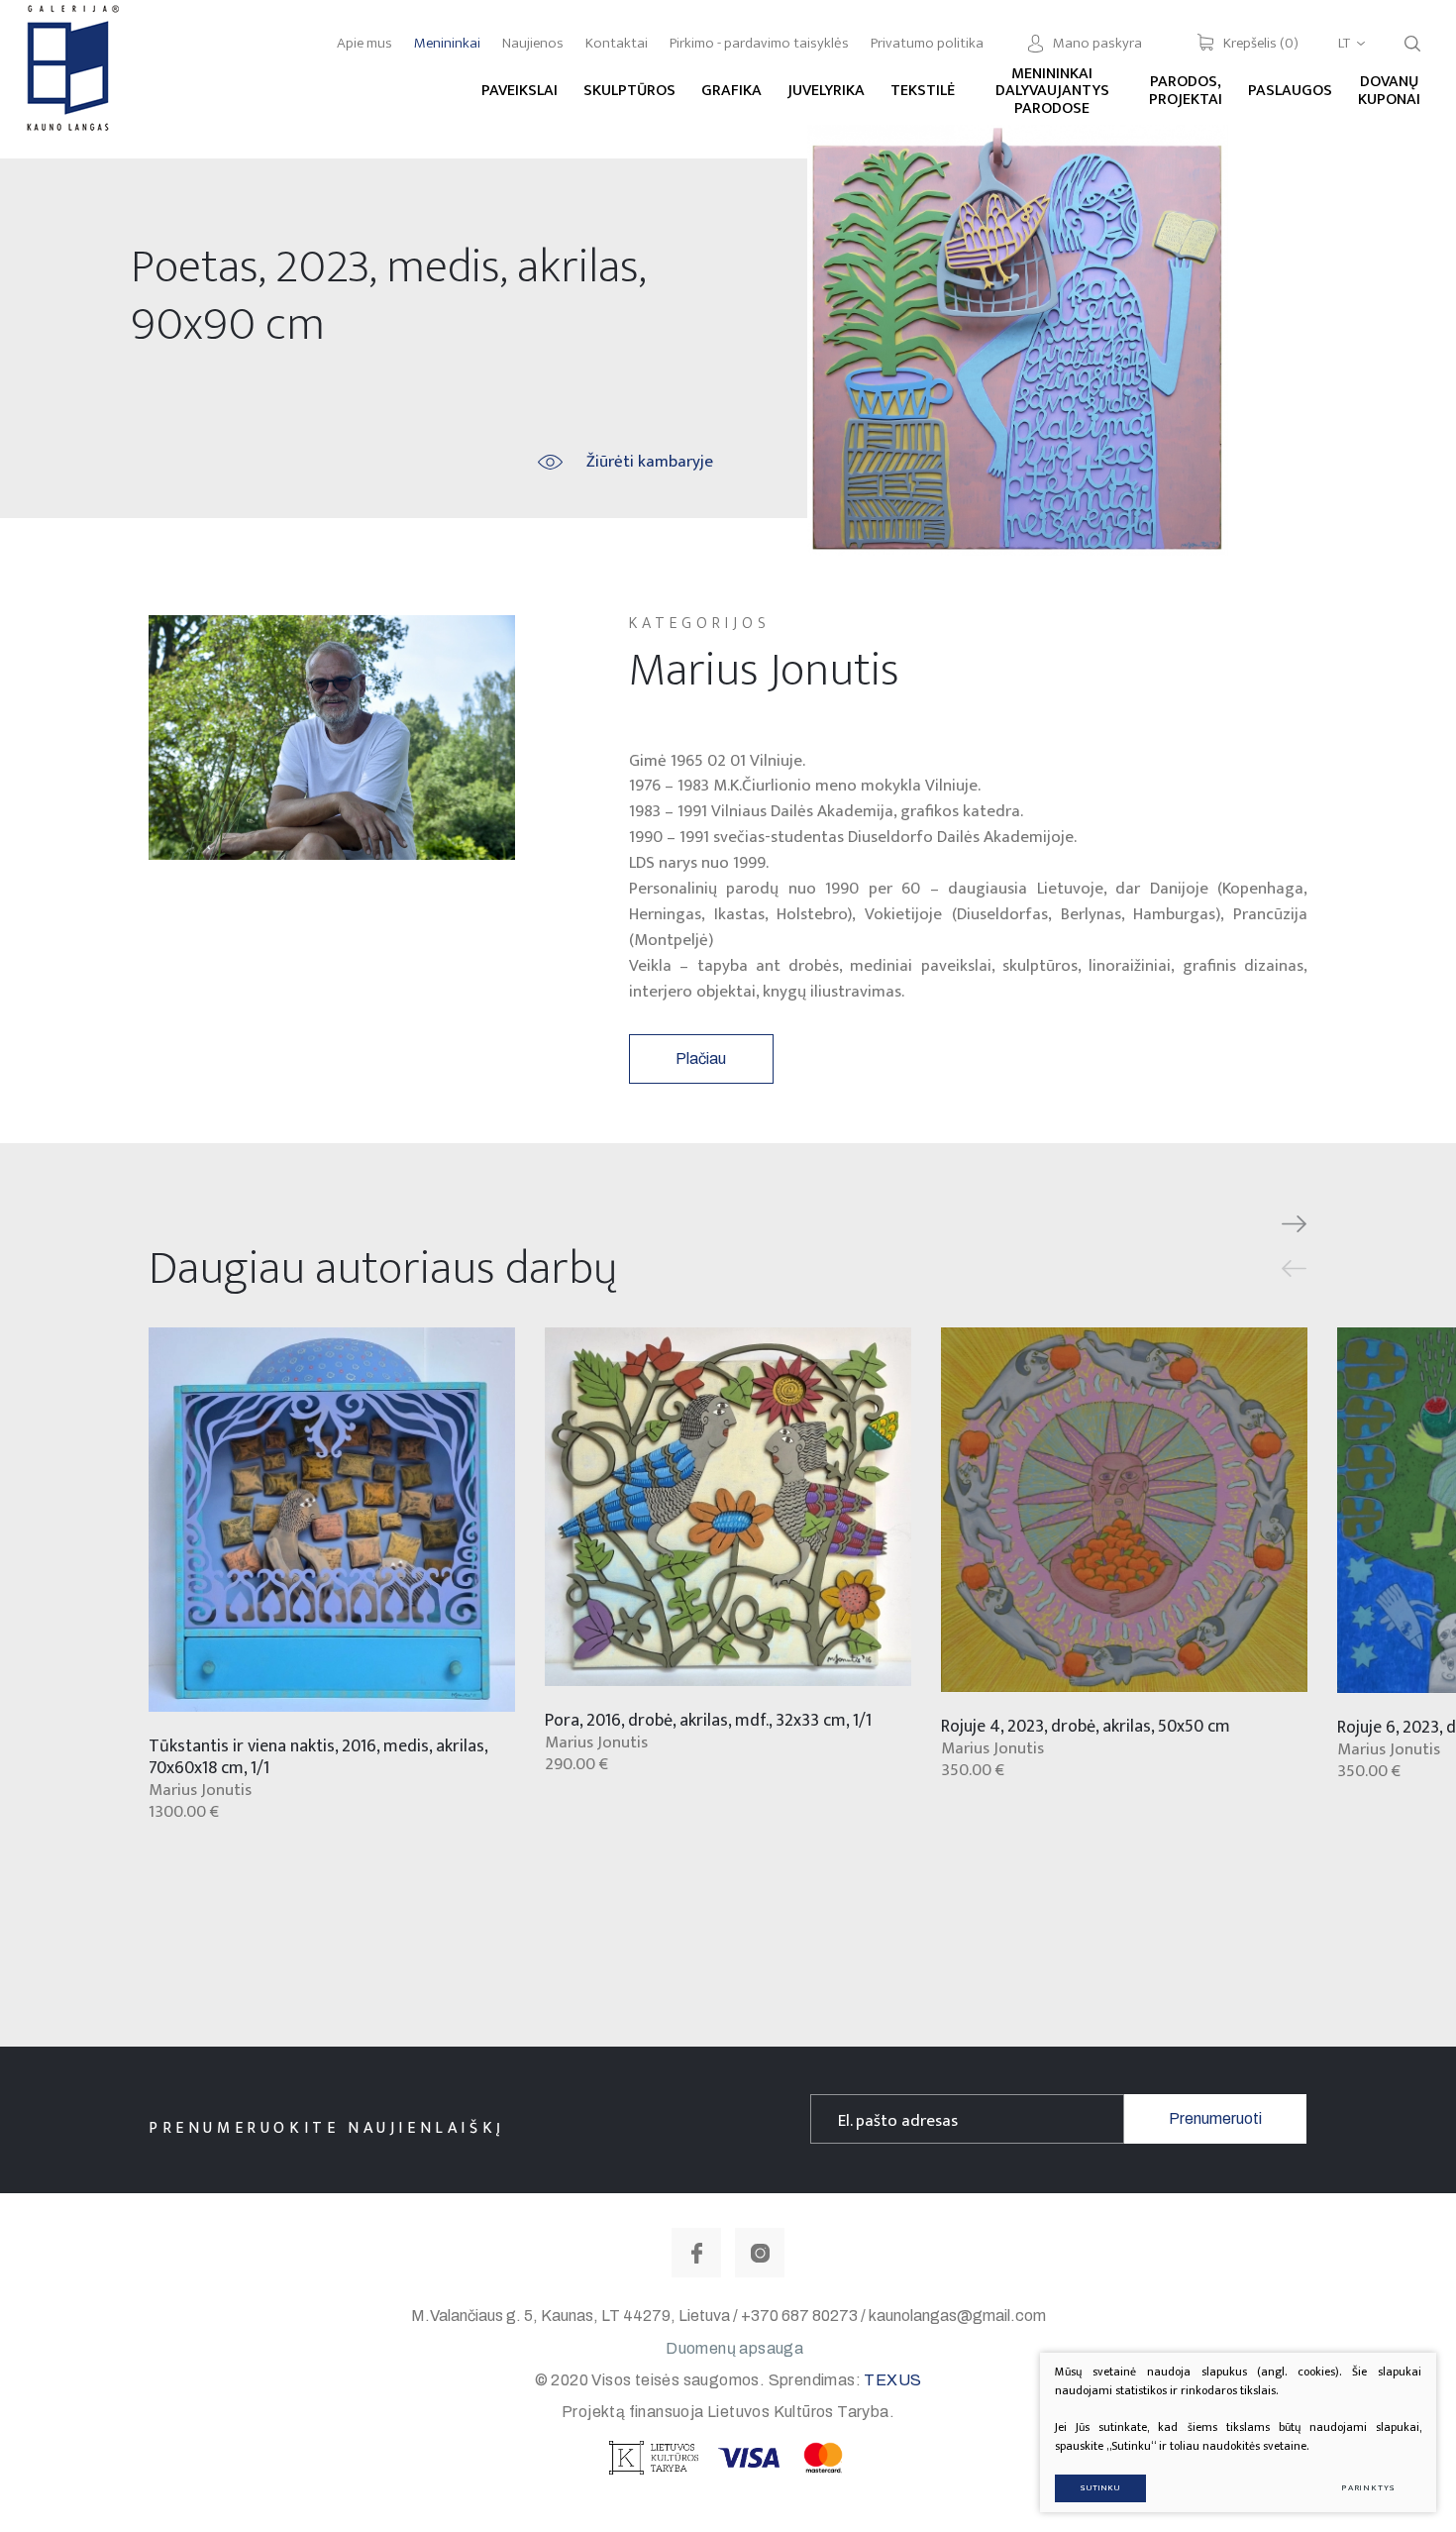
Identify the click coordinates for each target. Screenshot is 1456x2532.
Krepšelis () (1261, 43)
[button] (1294, 1224)
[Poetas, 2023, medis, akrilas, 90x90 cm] (1018, 340)
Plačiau (701, 1058)
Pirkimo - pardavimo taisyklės (759, 43)
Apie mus (364, 43)
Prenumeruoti (1215, 2118)
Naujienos (533, 43)
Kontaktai (617, 43)
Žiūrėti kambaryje (650, 462)
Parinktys (1368, 2488)
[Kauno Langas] (70, 79)
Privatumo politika (927, 43)
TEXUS (892, 2380)
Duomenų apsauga (734, 2348)
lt (1344, 43)
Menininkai (447, 43)
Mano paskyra (1097, 43)
